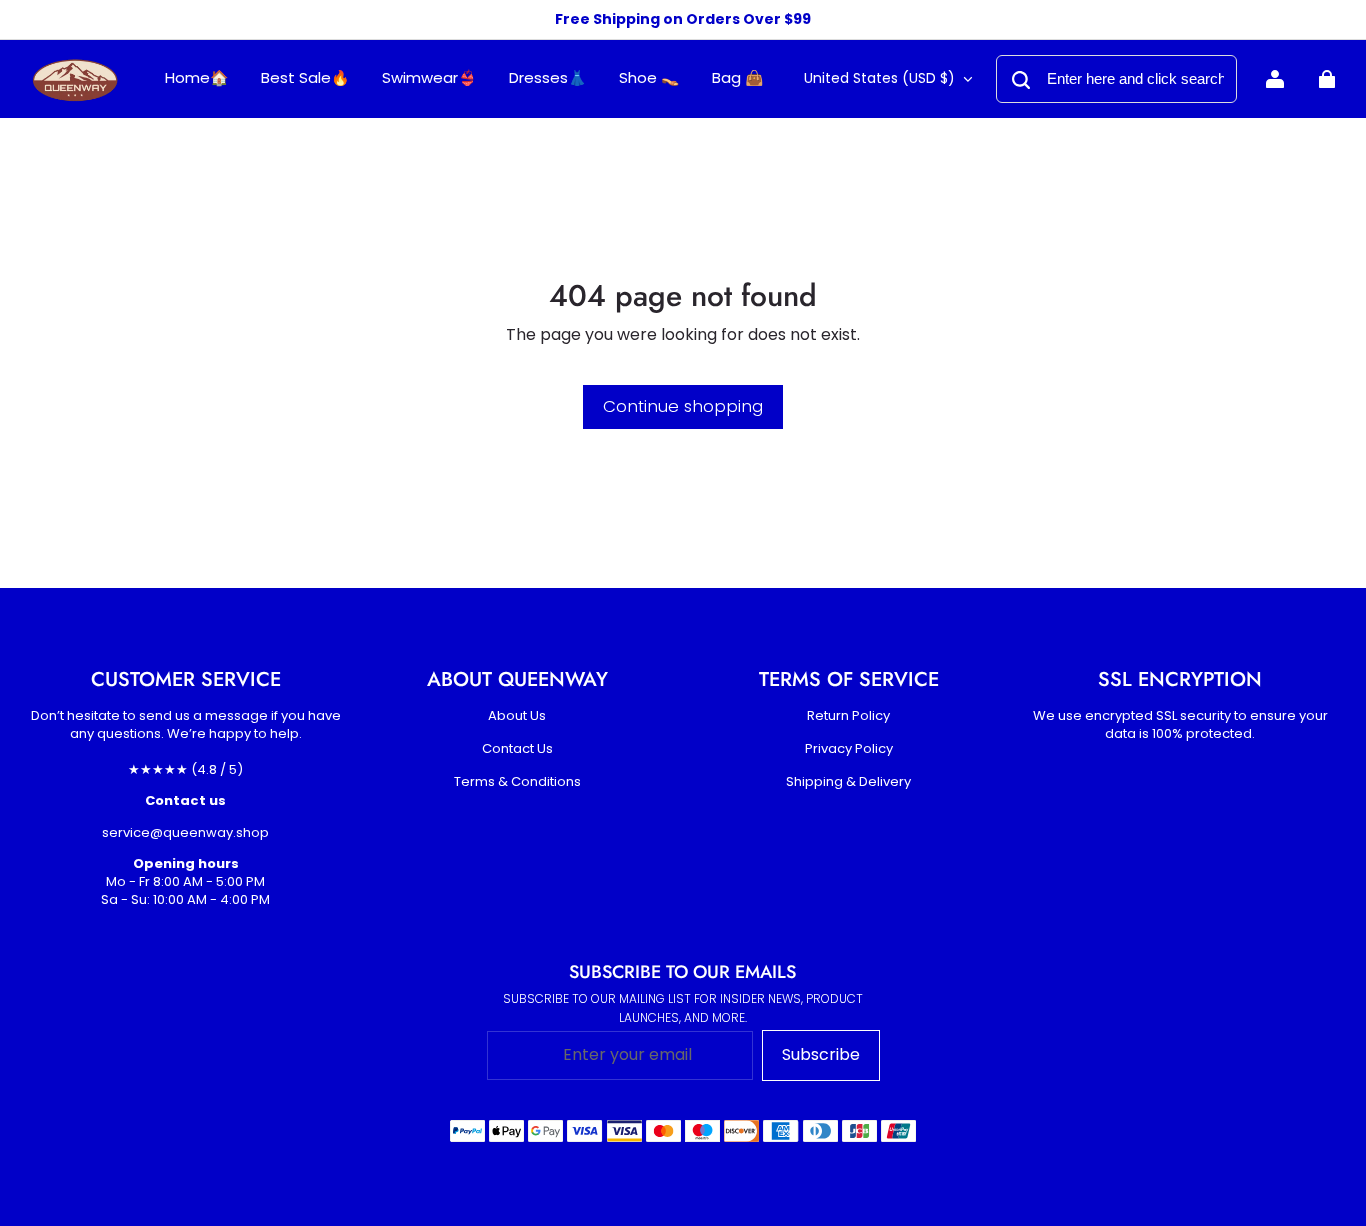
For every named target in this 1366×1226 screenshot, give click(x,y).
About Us (517, 716)
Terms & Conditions (517, 782)
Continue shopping (683, 406)
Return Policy (848, 716)
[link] (429, 78)
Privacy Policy (849, 749)
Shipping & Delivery (848, 782)
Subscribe (821, 1054)
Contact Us (517, 749)
